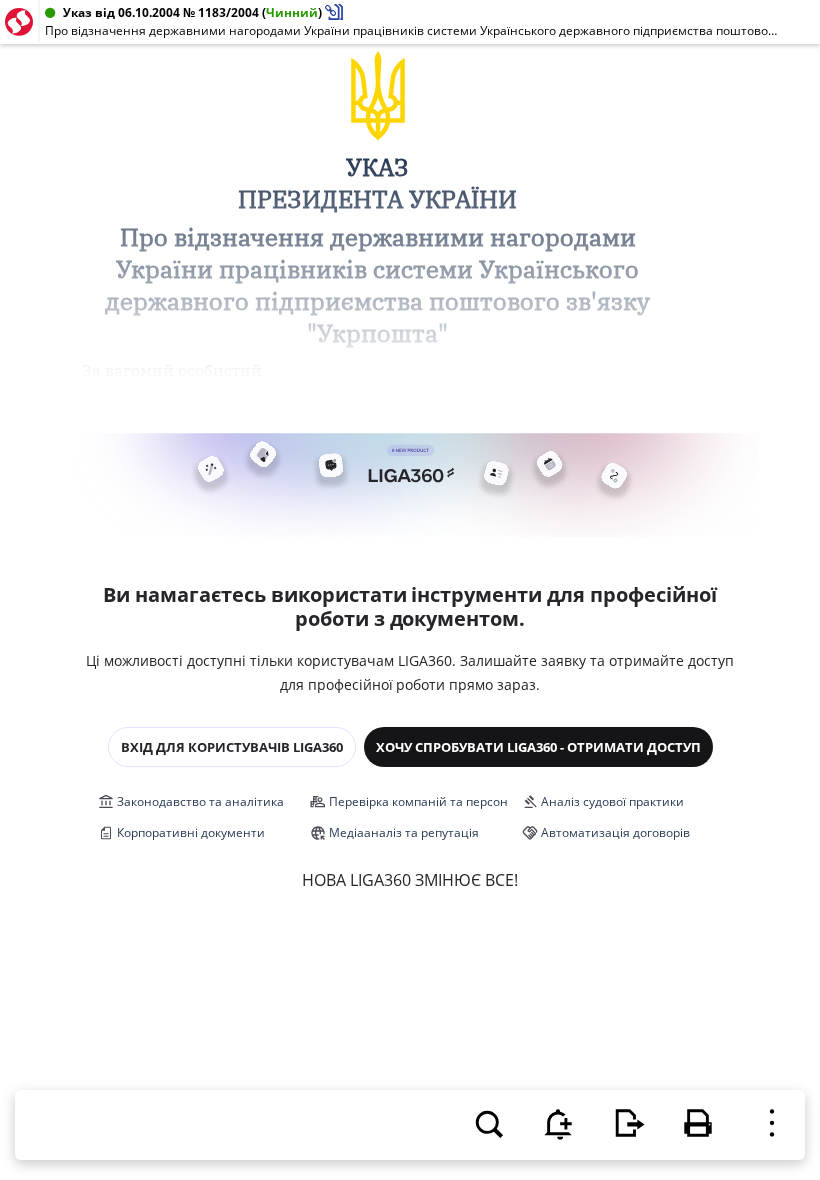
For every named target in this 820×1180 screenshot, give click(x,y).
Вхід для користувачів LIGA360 (232, 747)
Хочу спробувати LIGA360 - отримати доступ (538, 747)
